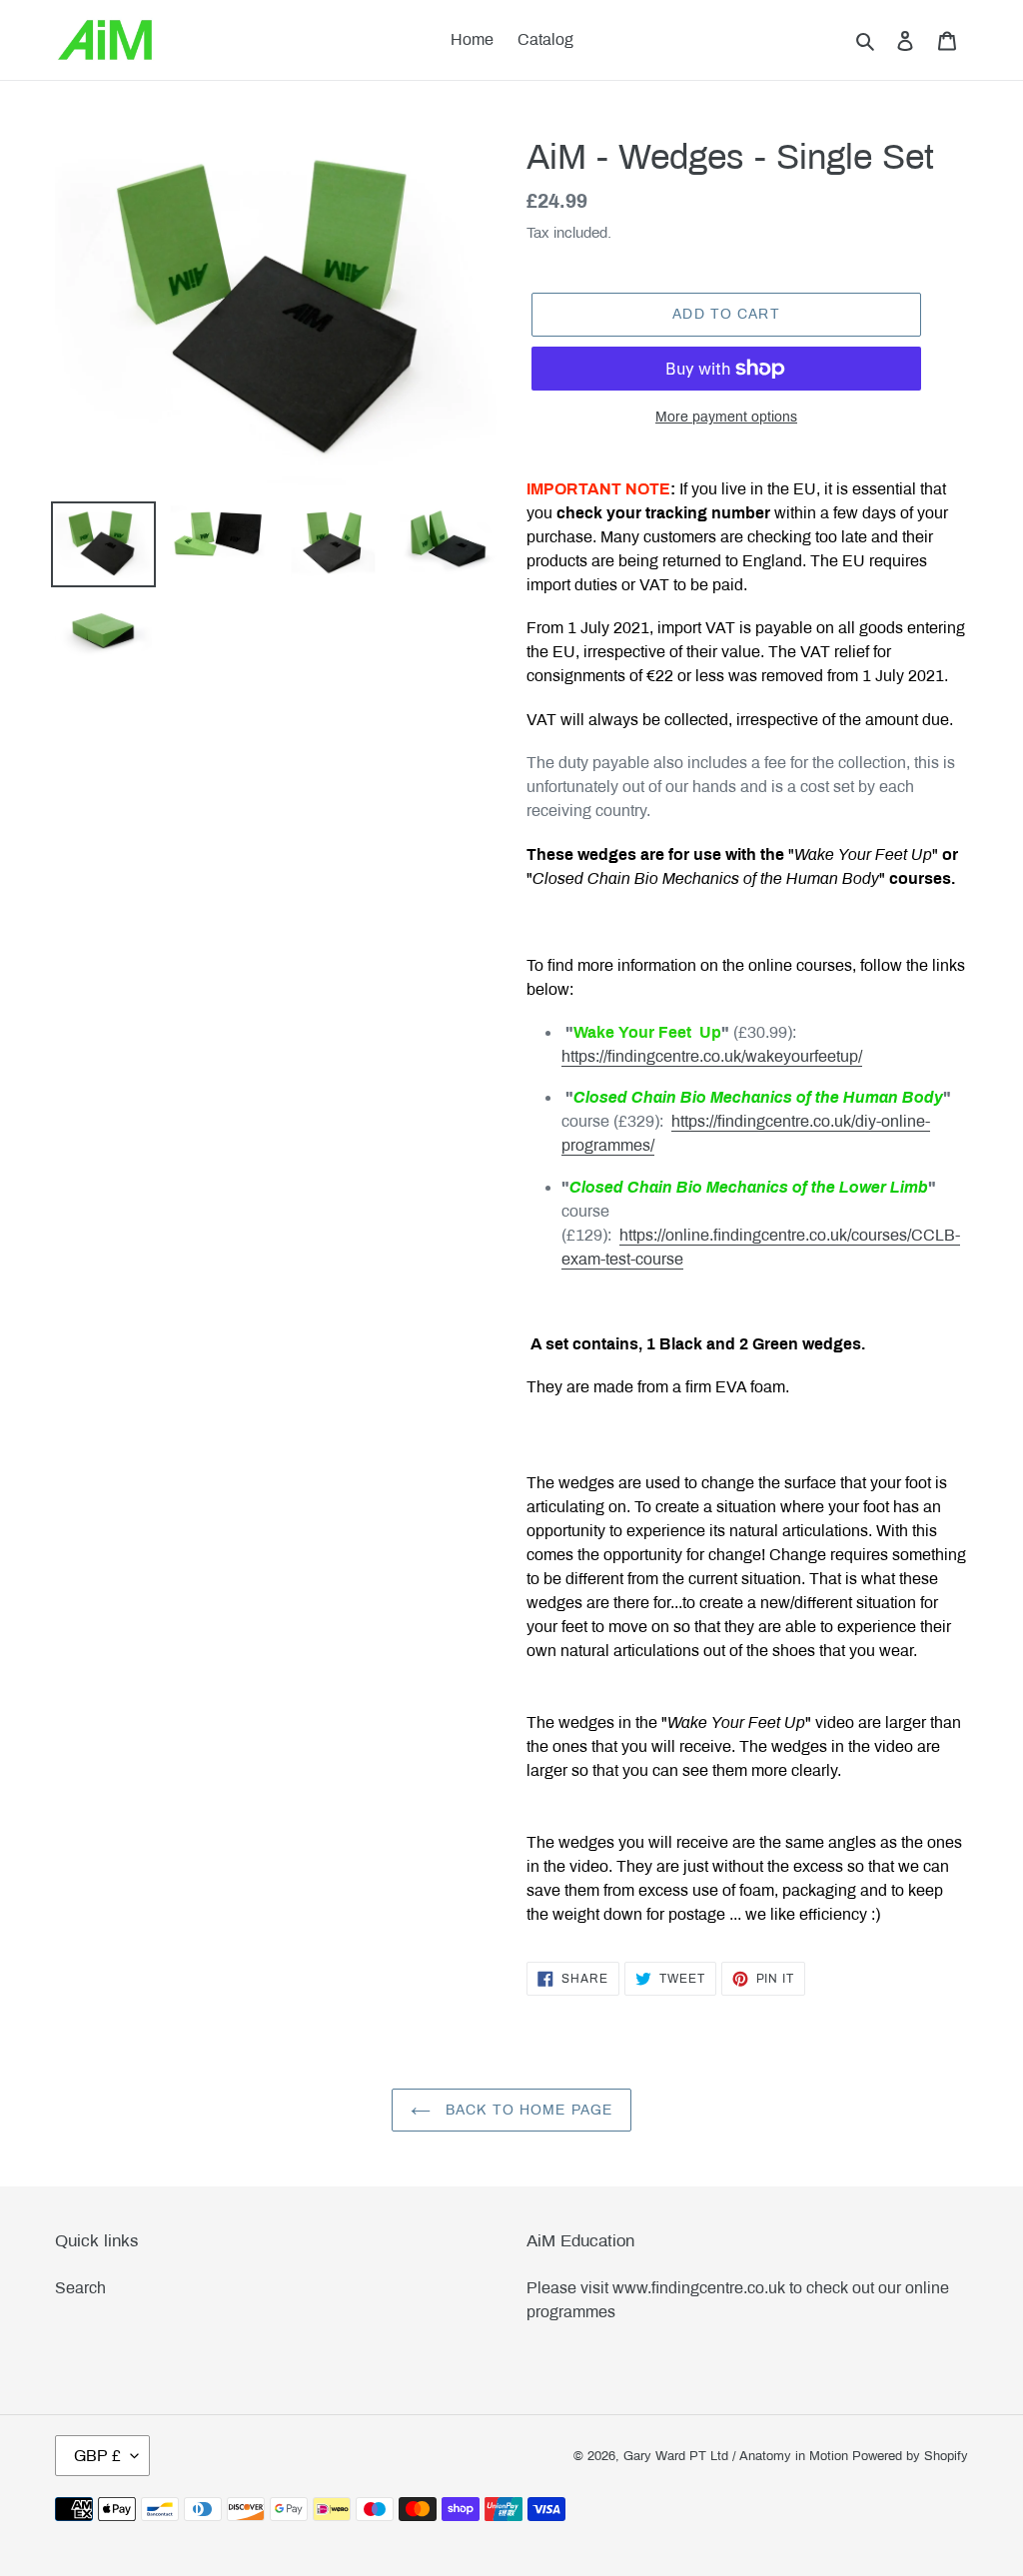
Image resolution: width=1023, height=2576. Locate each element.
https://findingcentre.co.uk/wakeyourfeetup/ (712, 1056)
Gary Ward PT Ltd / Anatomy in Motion (736, 2456)
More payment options (726, 417)
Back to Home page (526, 2110)
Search (80, 2288)
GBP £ (97, 2456)
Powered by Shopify (910, 2456)
